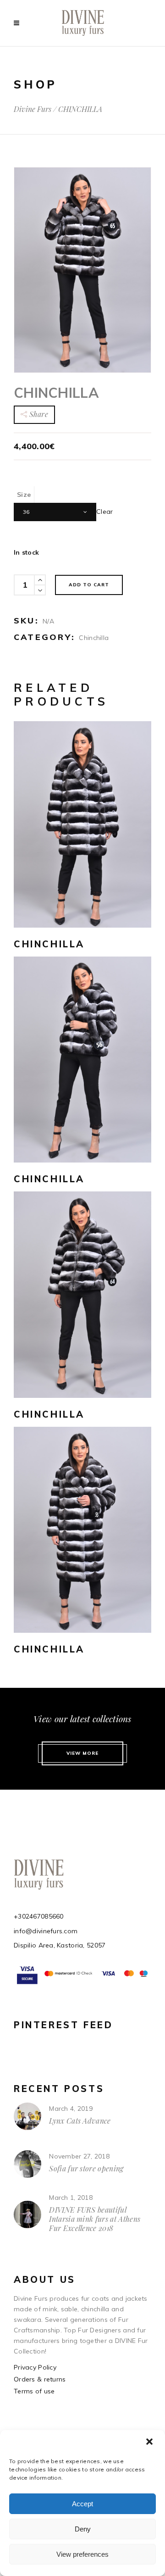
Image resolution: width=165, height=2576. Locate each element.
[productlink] (82, 824)
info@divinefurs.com (46, 1931)
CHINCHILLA (49, 944)
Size (24, 495)
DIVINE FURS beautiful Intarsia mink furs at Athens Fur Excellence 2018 (95, 2219)
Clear (104, 511)
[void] (19, 23)
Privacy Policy (35, 2367)
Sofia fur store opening (86, 2168)
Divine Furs (33, 109)
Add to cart (89, 585)
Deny (83, 2529)
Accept (82, 2504)
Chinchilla (94, 638)
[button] (150, 2442)
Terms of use (34, 2391)
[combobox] (55, 512)
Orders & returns (40, 2379)
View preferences (82, 2554)
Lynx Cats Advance (80, 2121)
